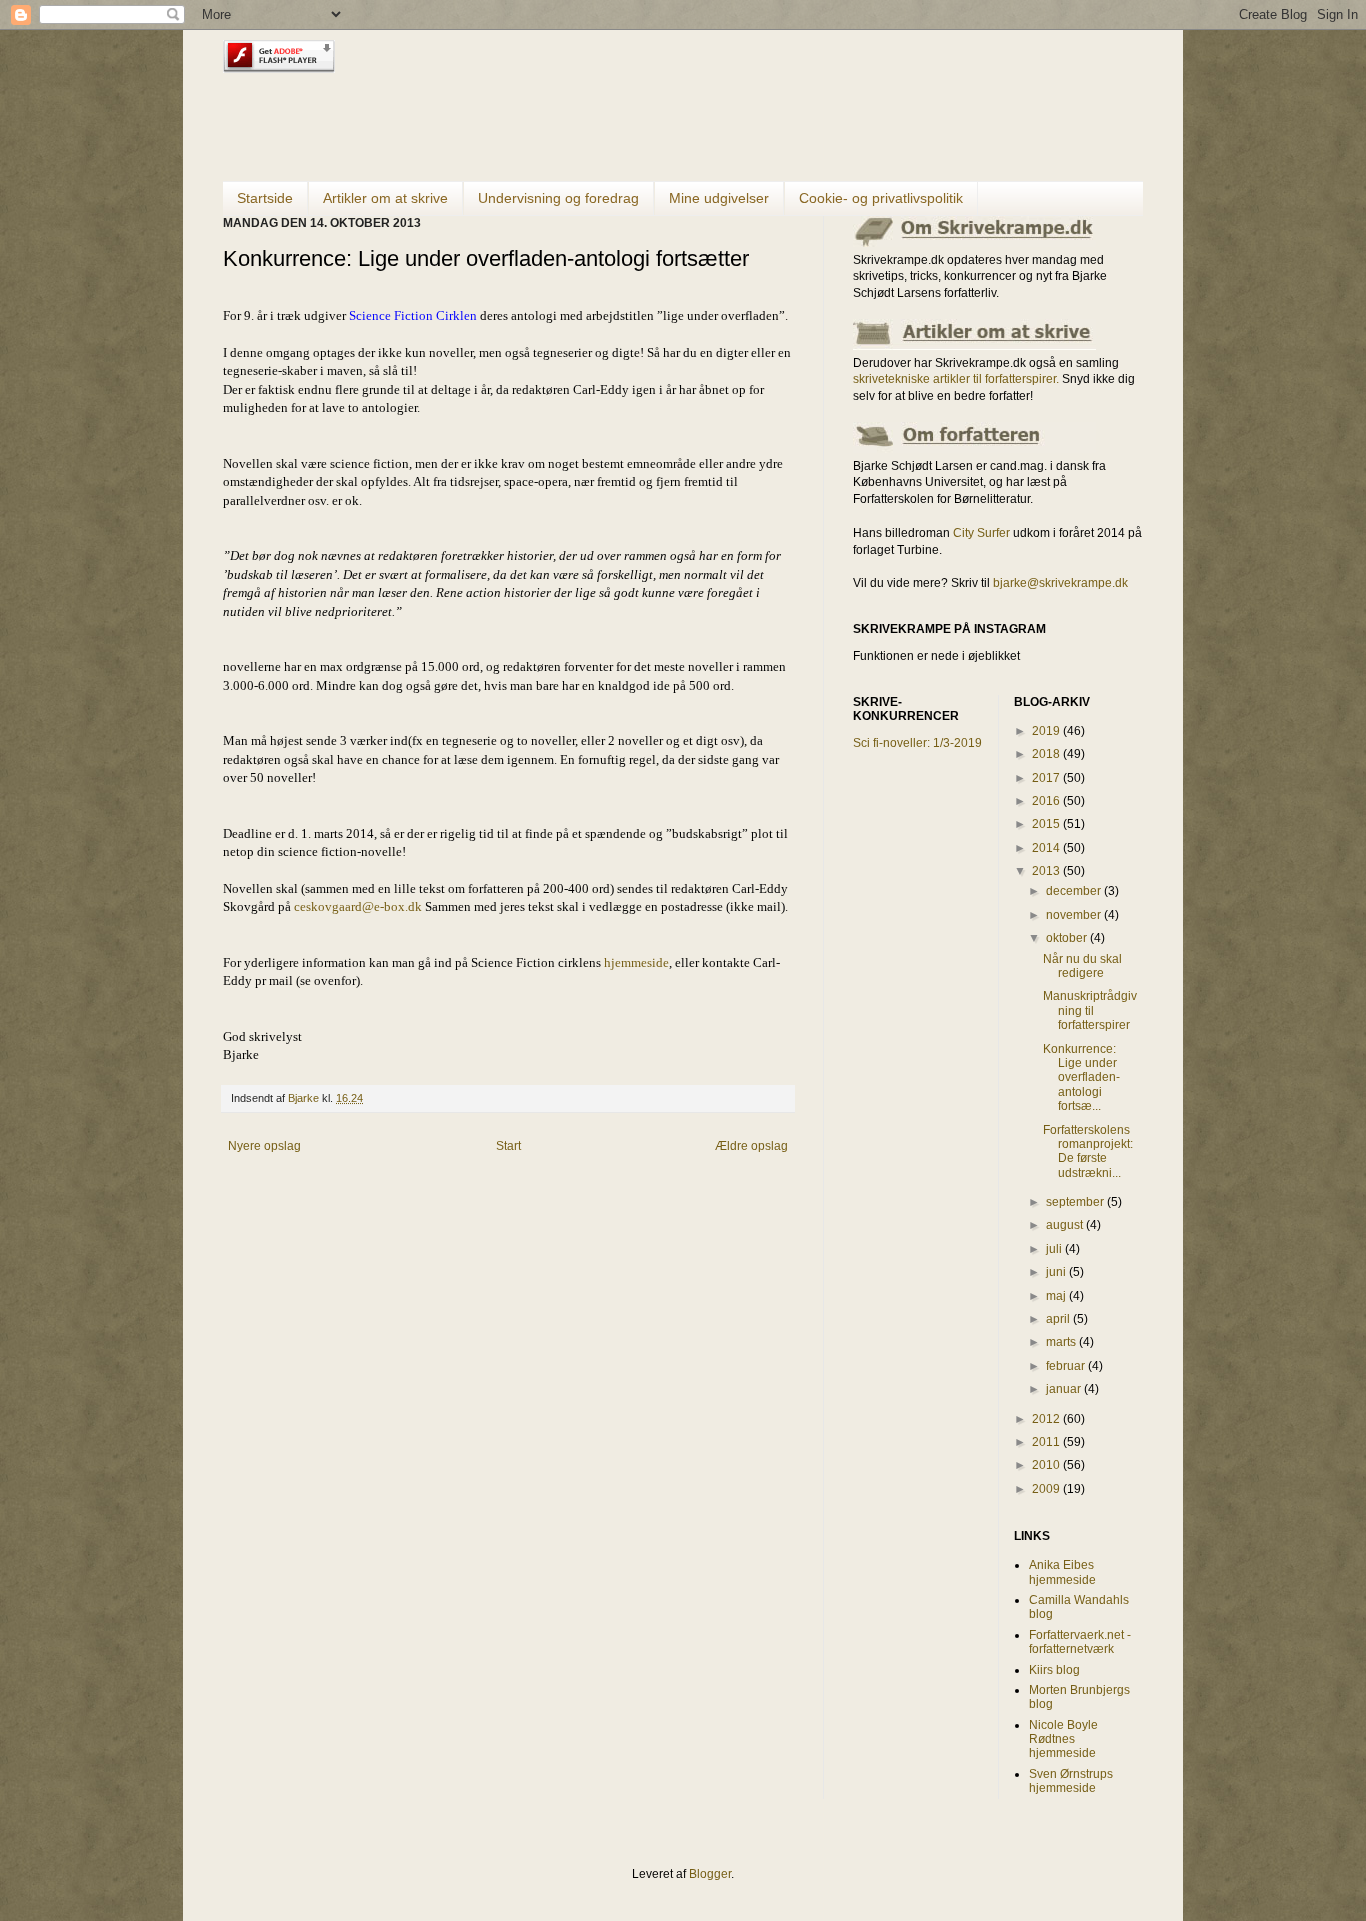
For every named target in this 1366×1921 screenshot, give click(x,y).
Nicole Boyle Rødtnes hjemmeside (1063, 1739)
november (1075, 915)
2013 (1047, 871)
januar (1065, 1389)
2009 (1047, 1489)
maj (1057, 1296)
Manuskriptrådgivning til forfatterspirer (1090, 1010)
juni (1057, 1272)
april (1059, 1319)
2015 (1047, 824)
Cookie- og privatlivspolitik (881, 198)
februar (1067, 1366)
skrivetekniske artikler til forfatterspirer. (956, 379)
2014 (1047, 848)
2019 (1047, 731)
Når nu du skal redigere (1082, 966)
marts (1062, 1342)
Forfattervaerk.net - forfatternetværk (1080, 1642)
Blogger (710, 1874)
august (1066, 1225)
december (1075, 891)
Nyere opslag (264, 1146)
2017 (1047, 778)
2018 (1047, 754)
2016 (1047, 801)
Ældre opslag (751, 1146)
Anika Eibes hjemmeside (1062, 1572)
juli (1055, 1249)
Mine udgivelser (719, 198)
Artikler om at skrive (385, 198)
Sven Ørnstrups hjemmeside (1071, 1781)
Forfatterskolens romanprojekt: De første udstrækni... (1088, 1151)
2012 (1047, 1419)
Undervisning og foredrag (558, 198)
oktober (1068, 938)
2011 (1047, 1442)
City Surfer (981, 533)
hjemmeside (636, 962)
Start (508, 1146)
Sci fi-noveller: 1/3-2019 (917, 743)
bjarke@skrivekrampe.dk (1060, 583)
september (1076, 1202)
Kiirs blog (1054, 1670)
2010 (1047, 1465)
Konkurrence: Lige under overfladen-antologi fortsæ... (1081, 1078)
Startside (265, 198)
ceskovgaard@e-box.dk (358, 906)
